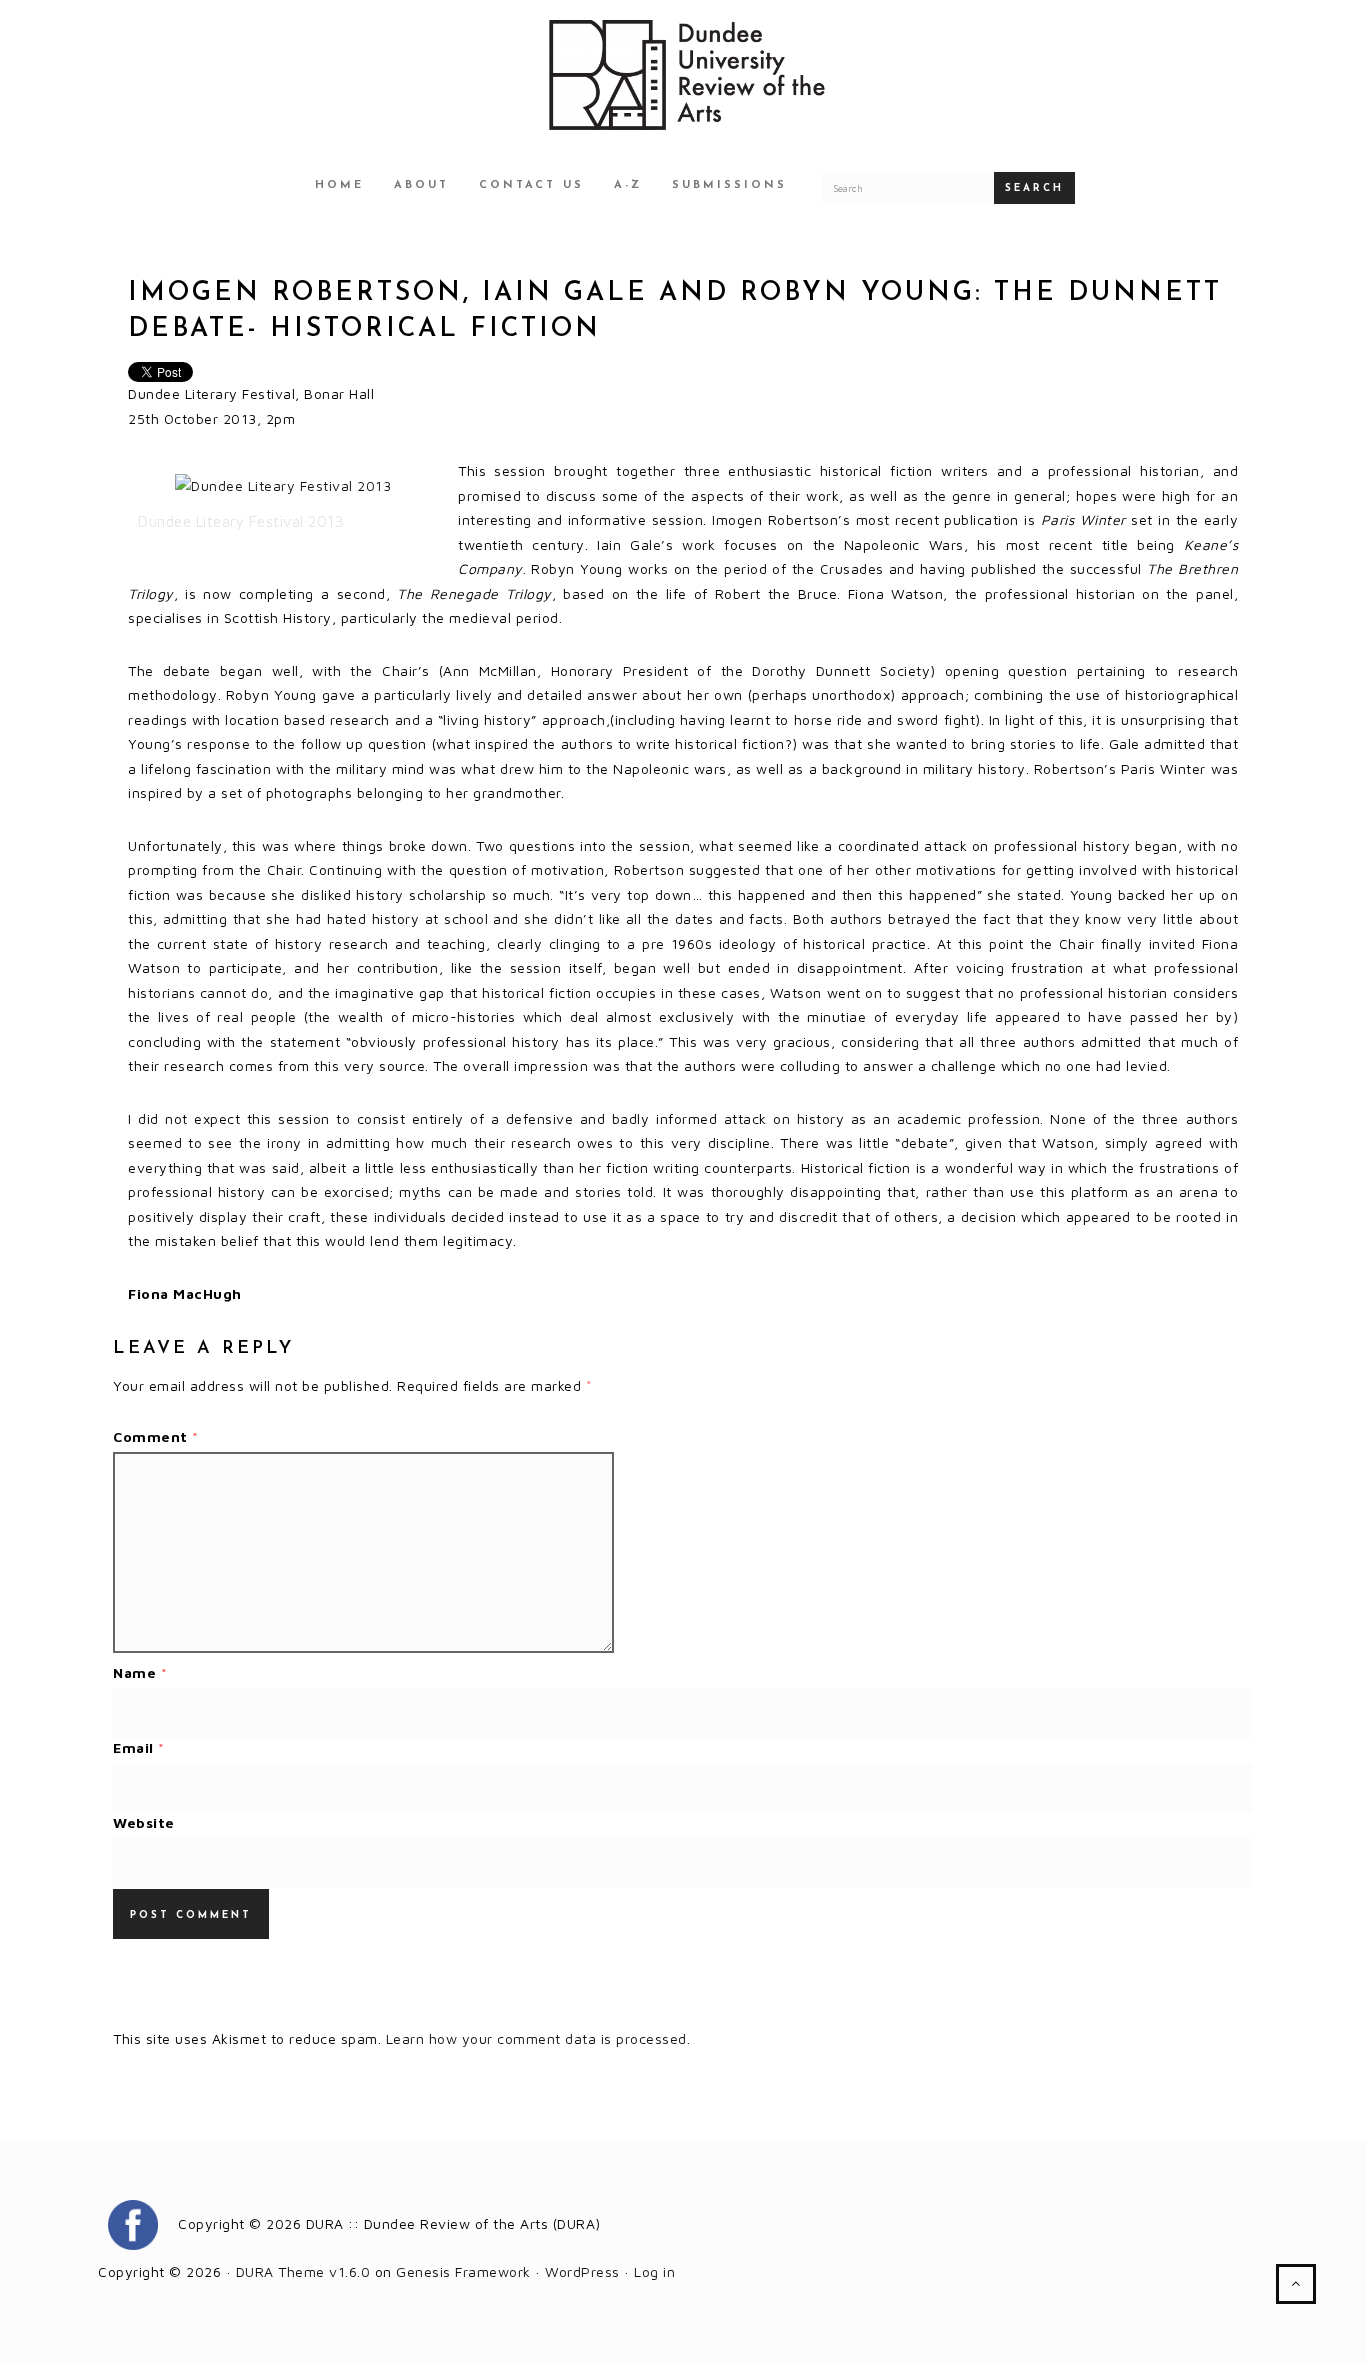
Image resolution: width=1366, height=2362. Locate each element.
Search (1034, 188)
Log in (654, 2271)
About (421, 185)
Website (144, 1822)
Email (139, 1747)
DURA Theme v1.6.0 (303, 2271)
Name (140, 1672)
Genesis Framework (463, 2271)
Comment (156, 1436)
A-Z (628, 185)
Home (339, 185)
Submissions (729, 185)
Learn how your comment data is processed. (538, 2038)
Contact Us (531, 185)
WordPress (582, 2271)
